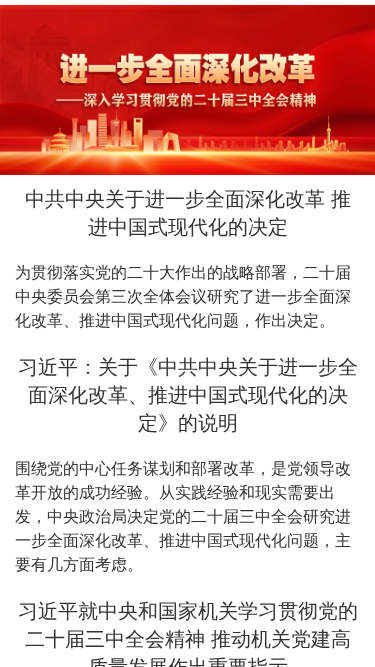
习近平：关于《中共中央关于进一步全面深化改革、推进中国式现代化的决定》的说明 (188, 395)
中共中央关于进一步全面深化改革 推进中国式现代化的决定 (188, 213)
